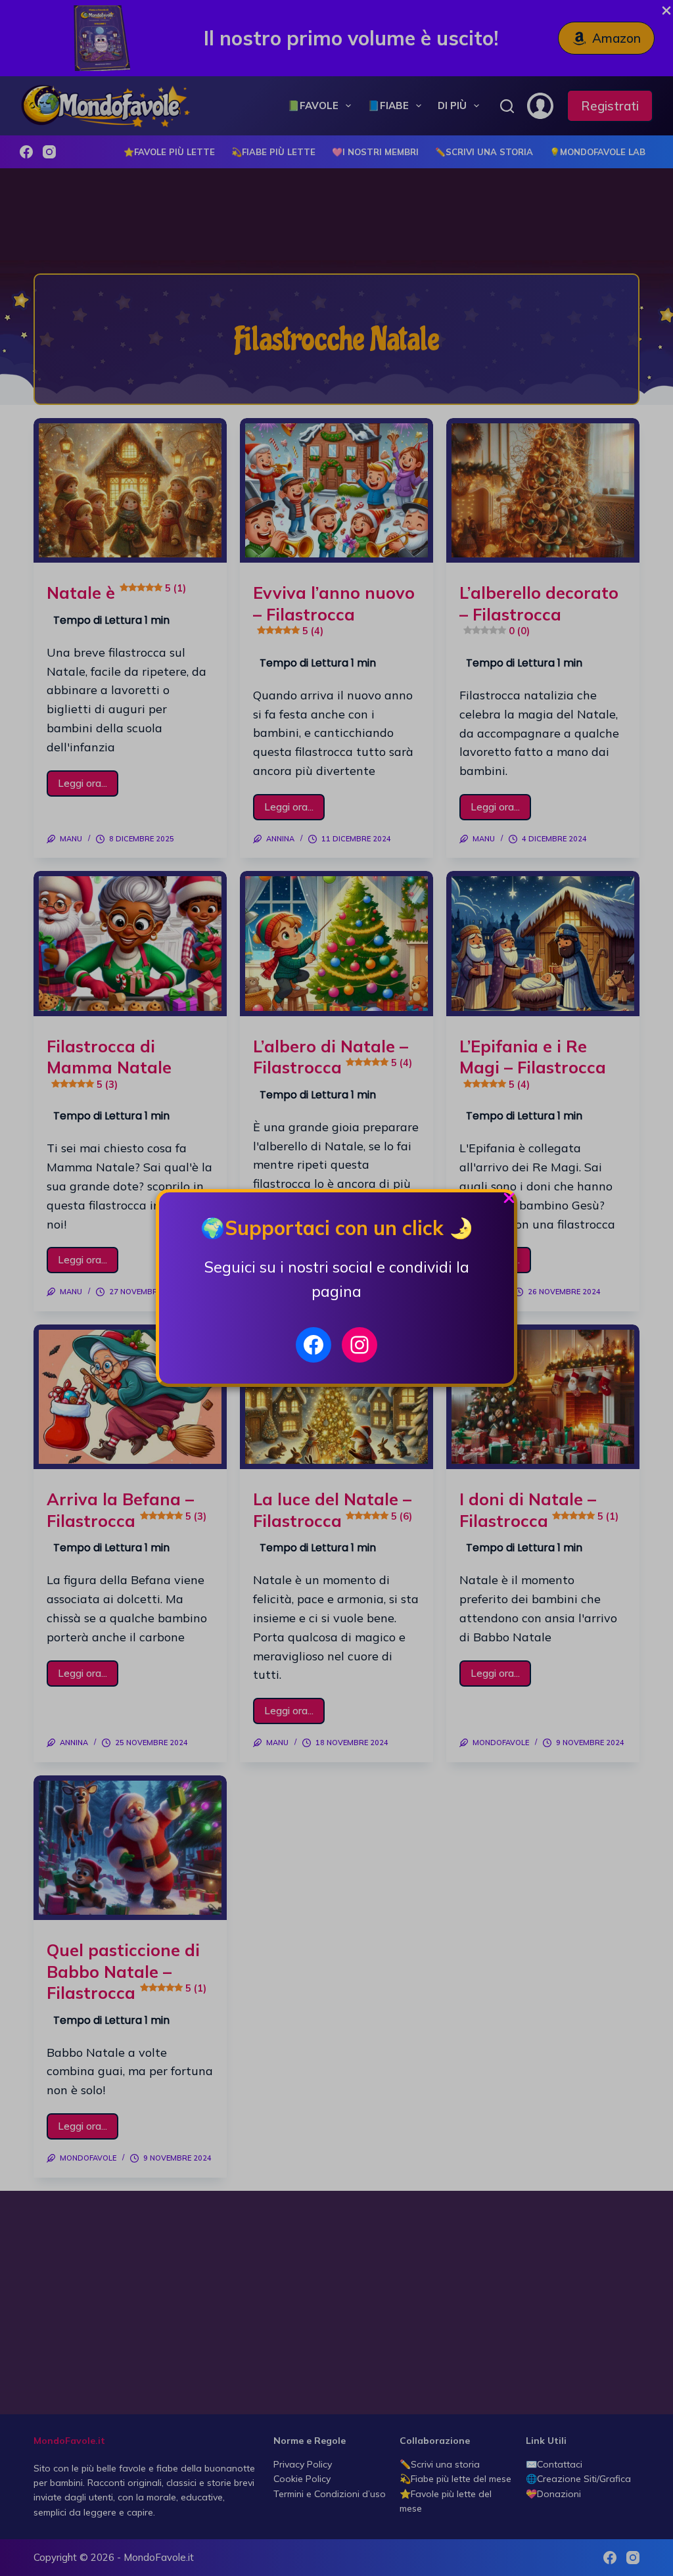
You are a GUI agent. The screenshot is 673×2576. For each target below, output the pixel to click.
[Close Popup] (509, 1201)
